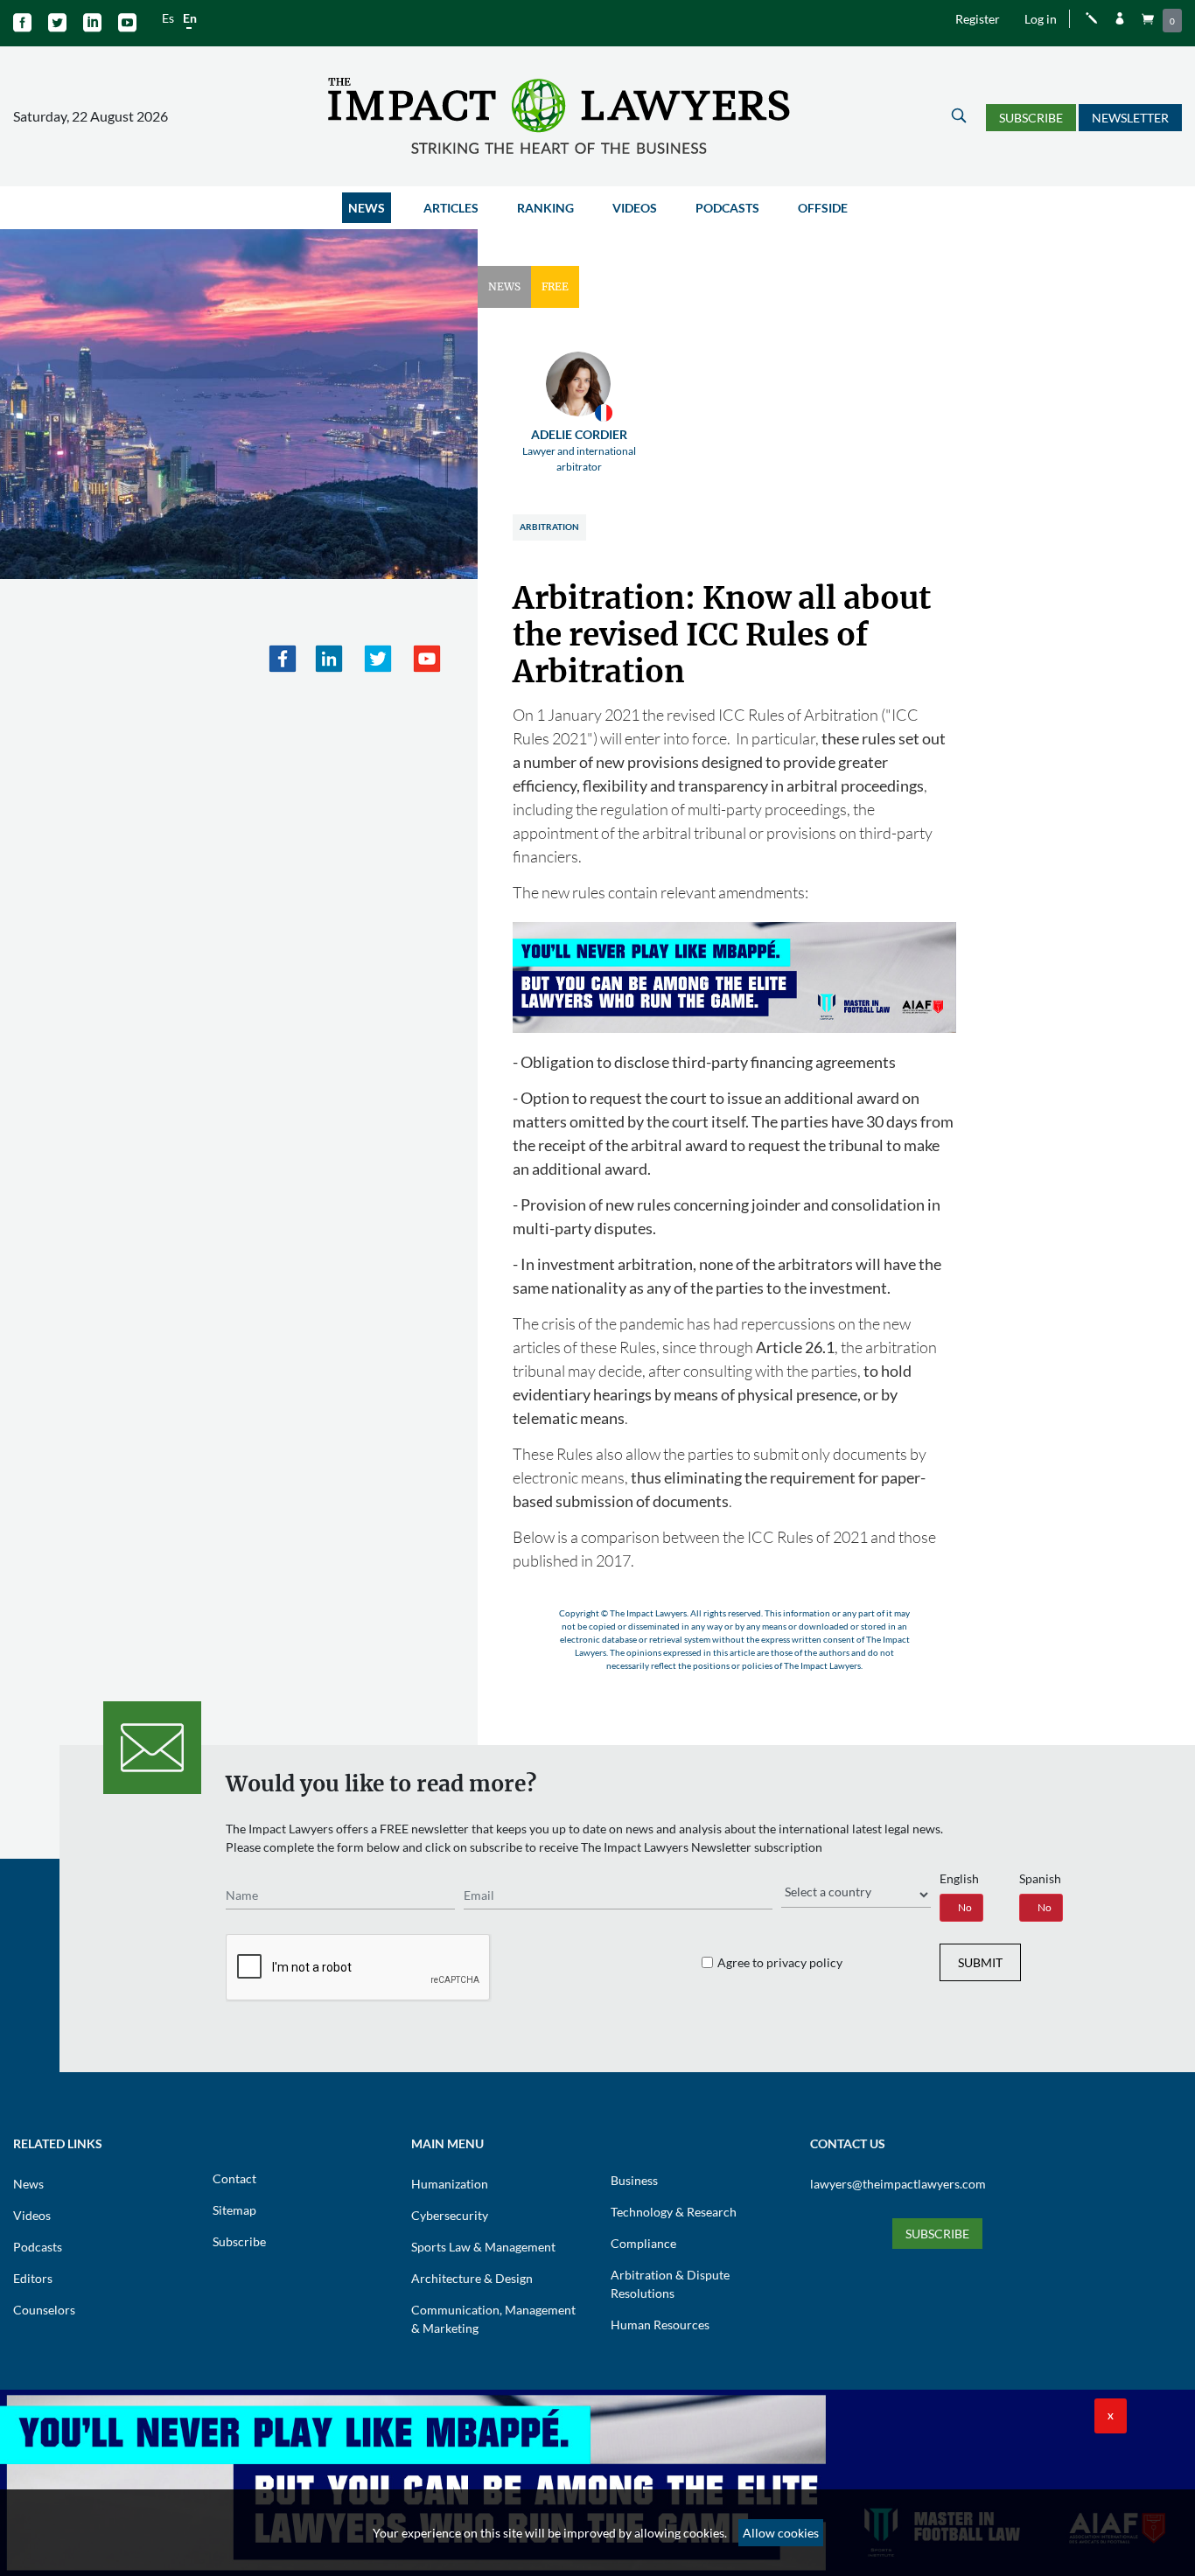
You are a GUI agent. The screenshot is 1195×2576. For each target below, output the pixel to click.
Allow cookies (781, 2533)
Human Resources (660, 2325)
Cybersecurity (450, 2215)
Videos (635, 208)
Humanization (450, 2184)
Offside (823, 208)
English (959, 1878)
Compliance (643, 2243)
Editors (33, 2278)
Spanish (1040, 1878)
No (965, 1907)
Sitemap (234, 2210)
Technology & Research (674, 2212)
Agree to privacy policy (780, 1962)
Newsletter (1130, 118)
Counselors (44, 2310)
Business (634, 2180)
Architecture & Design (472, 2278)
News (367, 208)
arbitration (549, 527)
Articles (451, 208)
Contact (234, 2178)
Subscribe (1031, 118)
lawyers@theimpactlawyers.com (898, 2184)
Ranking (545, 208)
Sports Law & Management (483, 2247)
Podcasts (727, 208)
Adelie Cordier (579, 450)
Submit (980, 1962)
